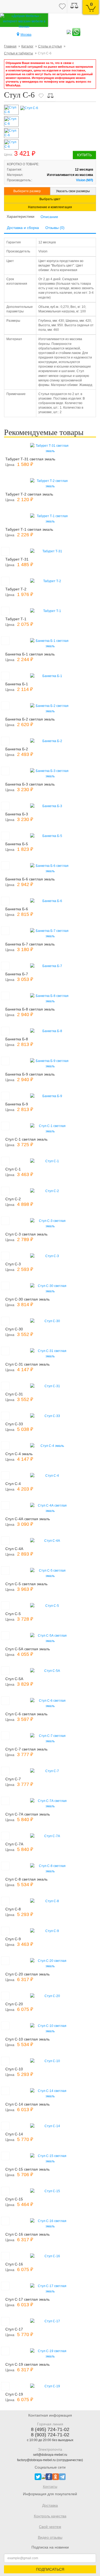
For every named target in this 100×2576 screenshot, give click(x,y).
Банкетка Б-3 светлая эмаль (30, 784)
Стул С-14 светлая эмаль (27, 2104)
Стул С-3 (13, 1264)
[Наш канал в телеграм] (62, 2477)
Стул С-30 (14, 1329)
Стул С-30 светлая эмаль (27, 1299)
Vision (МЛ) (85, 180)
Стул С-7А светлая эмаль (28, 1814)
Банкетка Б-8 (17, 1039)
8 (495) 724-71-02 (50, 2429)
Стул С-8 (13, 1909)
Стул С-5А (14, 1679)
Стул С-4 (13, 1484)
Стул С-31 (14, 1394)
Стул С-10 (14, 2069)
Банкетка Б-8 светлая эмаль (30, 1009)
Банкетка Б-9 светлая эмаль (30, 1074)
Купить (84, 155)
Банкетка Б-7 (17, 974)
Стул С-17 (14, 2329)
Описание (49, 217)
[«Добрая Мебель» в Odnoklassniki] (56, 2477)
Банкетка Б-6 (17, 909)
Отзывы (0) (55, 228)
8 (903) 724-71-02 (50, 2435)
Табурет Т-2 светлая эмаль (29, 494)
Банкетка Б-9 (17, 1104)
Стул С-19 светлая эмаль (27, 2364)
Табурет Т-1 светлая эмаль (29, 529)
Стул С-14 (14, 2134)
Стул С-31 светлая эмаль (27, 1364)
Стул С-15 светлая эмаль (27, 2169)
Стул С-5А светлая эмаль (28, 1649)
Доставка (50, 2505)
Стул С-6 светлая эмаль (26, 1714)
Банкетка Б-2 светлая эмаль (30, 719)
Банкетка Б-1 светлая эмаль (30, 654)
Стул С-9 (13, 1939)
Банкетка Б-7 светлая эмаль (30, 944)
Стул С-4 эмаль (19, 1454)
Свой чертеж (50, 2527)
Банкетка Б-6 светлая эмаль (30, 879)
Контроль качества (50, 2516)
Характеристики (21, 216)
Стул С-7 (13, 1779)
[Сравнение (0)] (74, 7)
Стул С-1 (13, 1169)
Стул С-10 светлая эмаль (27, 2039)
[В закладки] (41, 96)
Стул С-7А (14, 1844)
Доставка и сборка (23, 228)
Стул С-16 (14, 2264)
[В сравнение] (50, 96)
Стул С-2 (13, 1199)
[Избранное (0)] (62, 7)
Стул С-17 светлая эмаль (27, 2299)
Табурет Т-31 (17, 559)
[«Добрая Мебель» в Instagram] (43, 2477)
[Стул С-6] (58, 108)
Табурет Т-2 (16, 589)
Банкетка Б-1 (17, 684)
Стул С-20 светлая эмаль (27, 1974)
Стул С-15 (14, 2199)
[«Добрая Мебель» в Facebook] (49, 2477)
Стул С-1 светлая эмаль (26, 1139)
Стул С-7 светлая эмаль (26, 1749)
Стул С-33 (14, 1424)
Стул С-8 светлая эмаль (26, 1879)
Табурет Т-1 (16, 619)
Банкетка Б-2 (17, 749)
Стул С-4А (14, 1549)
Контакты (50, 2487)
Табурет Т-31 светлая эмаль (30, 459)
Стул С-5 (13, 1614)
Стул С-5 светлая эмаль (26, 1584)
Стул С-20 (14, 2004)
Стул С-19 (14, 2394)
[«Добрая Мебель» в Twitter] (38, 2477)
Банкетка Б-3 (17, 814)
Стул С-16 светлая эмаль (27, 2234)
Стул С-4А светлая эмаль (28, 1519)
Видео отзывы (50, 2537)
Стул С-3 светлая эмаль (26, 1234)
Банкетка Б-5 (17, 844)
